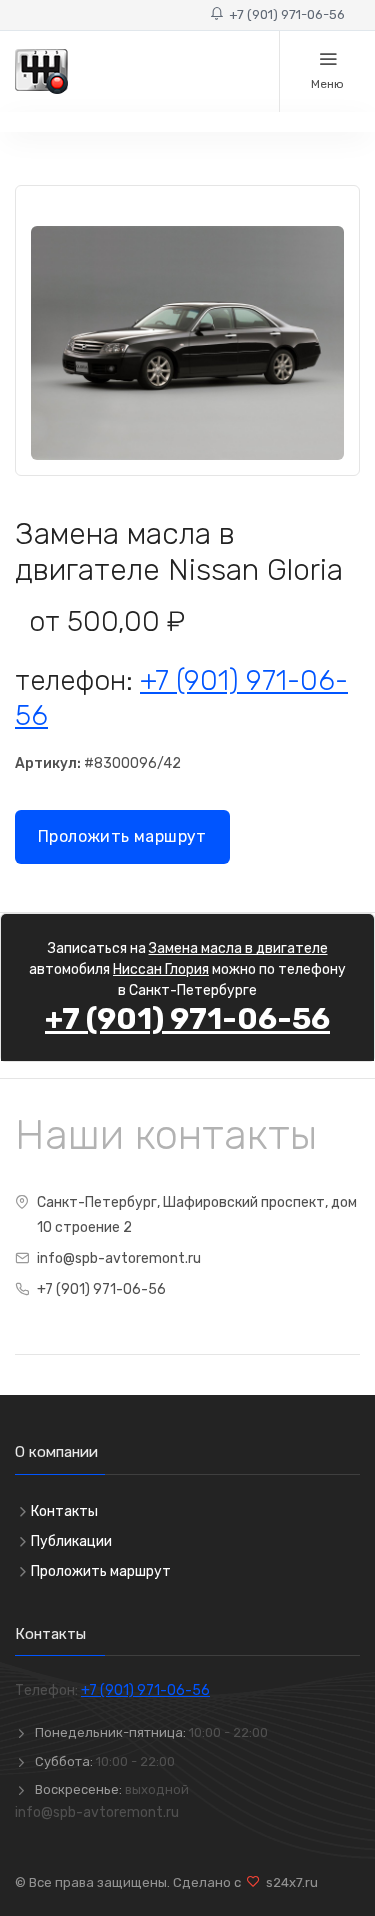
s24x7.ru (289, 1882)
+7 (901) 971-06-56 (284, 14)
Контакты (64, 1511)
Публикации (71, 1541)
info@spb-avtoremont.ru (119, 1258)
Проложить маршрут (122, 836)
